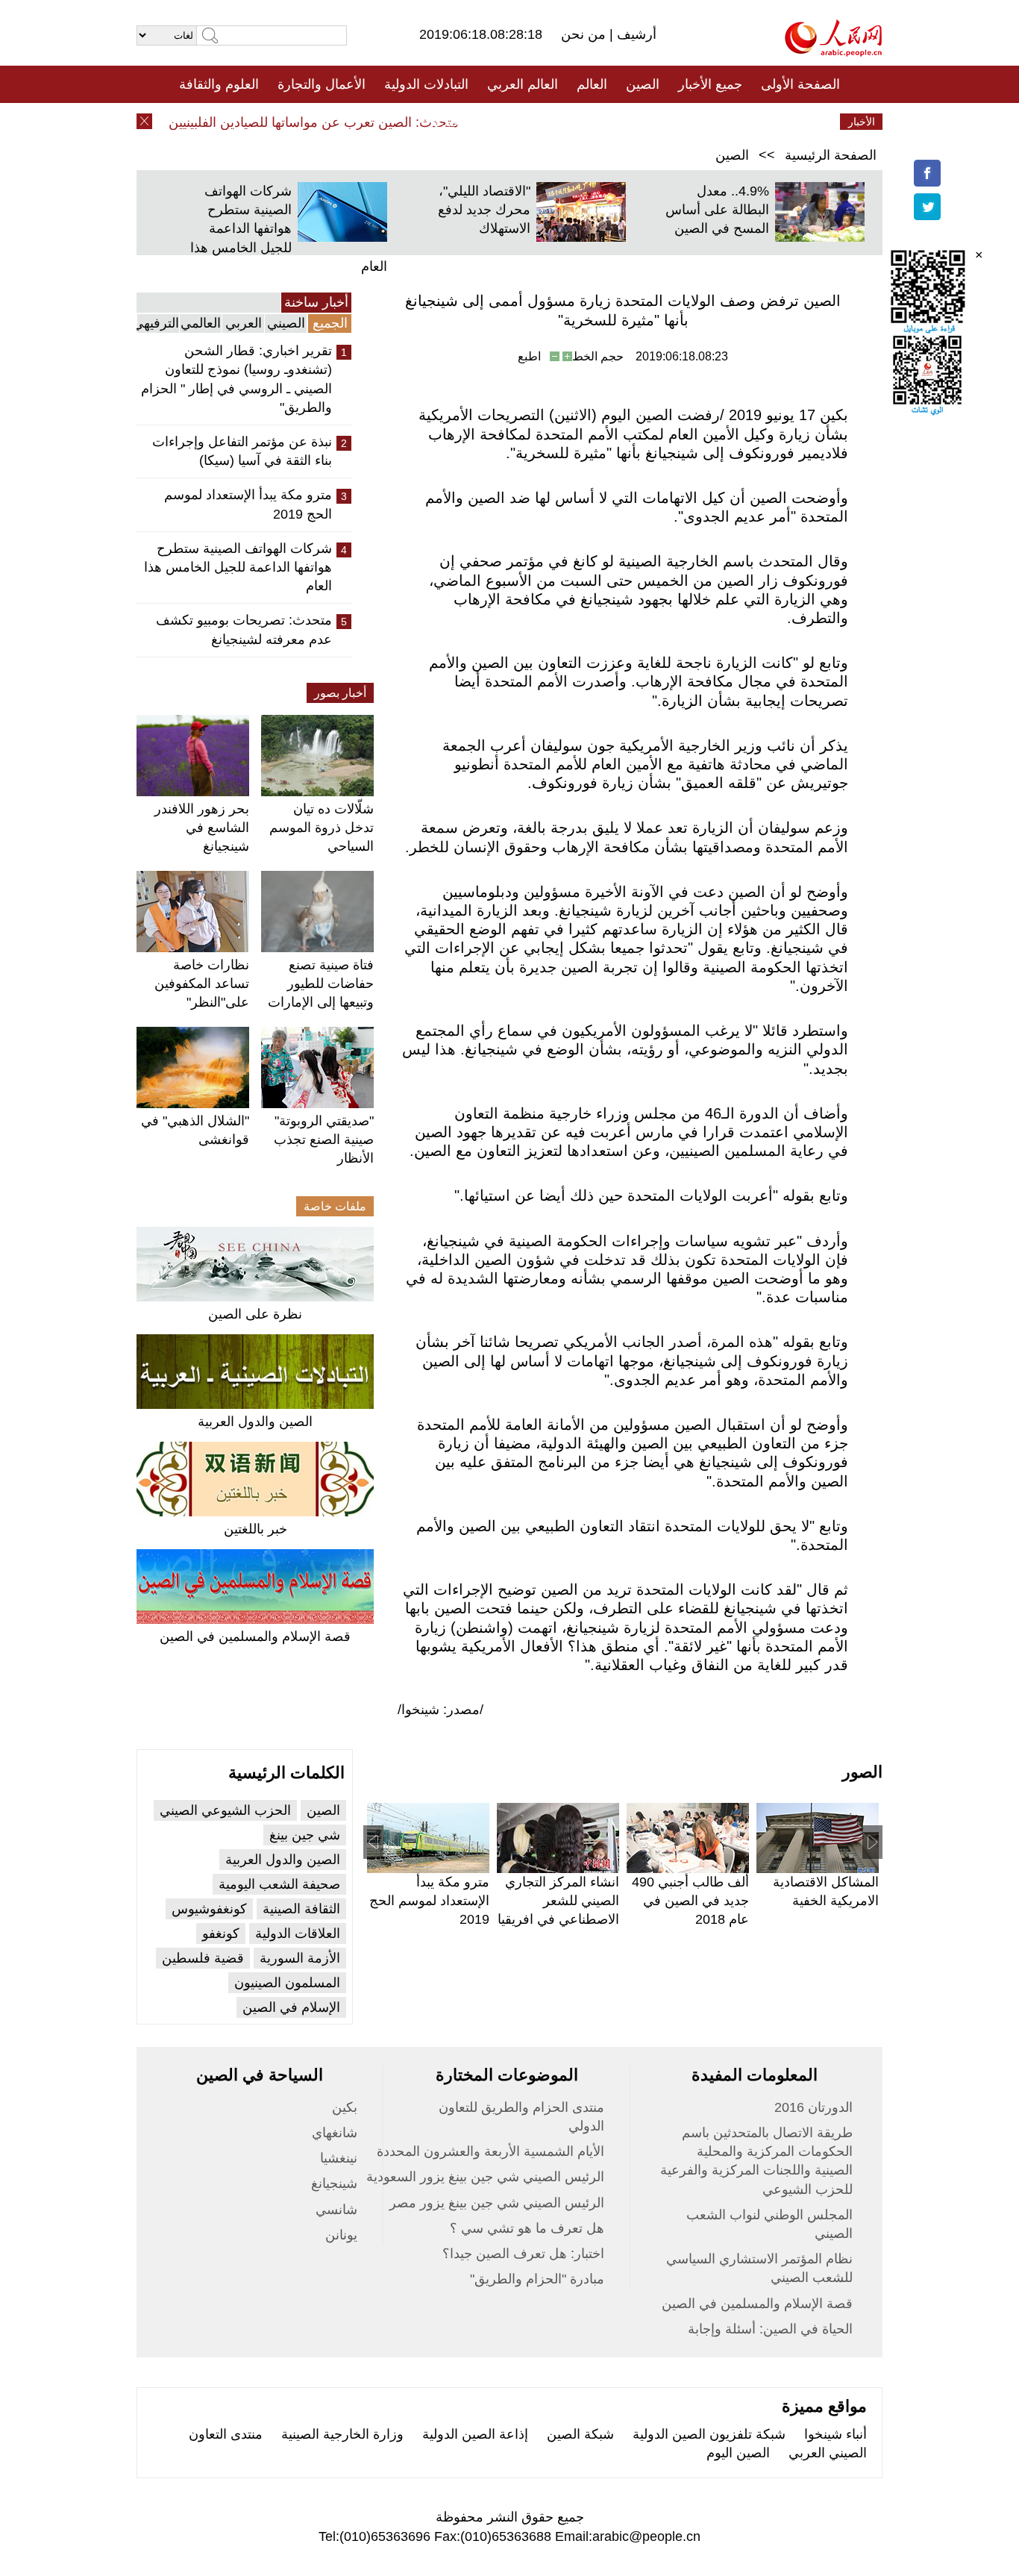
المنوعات (563, 122)
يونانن (341, 2235)
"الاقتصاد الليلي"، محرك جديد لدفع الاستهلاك (484, 210)
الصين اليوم (738, 2453)
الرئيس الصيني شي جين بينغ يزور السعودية (485, 2177)
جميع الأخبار (710, 84)
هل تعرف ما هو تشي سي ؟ (527, 2228)
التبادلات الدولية (426, 84)
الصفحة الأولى (800, 84)
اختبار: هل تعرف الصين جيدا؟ (523, 2254)
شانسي (336, 2210)
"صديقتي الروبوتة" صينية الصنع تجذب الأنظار (324, 1139)
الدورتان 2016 (813, 2107)
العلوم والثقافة (219, 84)
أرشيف (635, 34)
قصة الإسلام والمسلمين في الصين (255, 1636)
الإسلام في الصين (291, 2007)
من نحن (585, 34)
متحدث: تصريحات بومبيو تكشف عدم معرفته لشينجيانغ (244, 629)
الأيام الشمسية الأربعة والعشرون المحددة (490, 2151)
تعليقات (498, 122)
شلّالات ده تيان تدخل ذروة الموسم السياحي (322, 828)
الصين (643, 84)
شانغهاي (335, 2133)
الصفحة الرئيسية (831, 155)
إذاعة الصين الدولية (475, 2434)
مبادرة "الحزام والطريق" (537, 2279)
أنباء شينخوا (835, 2434)
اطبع (529, 356)
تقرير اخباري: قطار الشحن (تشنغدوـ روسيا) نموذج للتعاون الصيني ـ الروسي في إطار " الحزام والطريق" (236, 379)
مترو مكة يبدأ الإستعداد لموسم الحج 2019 (248, 504)
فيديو (445, 122)
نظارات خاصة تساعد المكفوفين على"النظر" (202, 984)
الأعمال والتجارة (322, 84)
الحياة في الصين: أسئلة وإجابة (770, 2329)
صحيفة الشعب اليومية (279, 1884)
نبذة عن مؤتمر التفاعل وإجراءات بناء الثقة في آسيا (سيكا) (242, 451)
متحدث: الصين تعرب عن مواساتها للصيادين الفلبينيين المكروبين (308, 122)
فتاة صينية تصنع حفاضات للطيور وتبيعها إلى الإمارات (321, 984)
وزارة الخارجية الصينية (342, 2434)
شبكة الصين (580, 2434)
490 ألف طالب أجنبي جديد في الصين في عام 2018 (690, 1901)
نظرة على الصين (255, 1314)
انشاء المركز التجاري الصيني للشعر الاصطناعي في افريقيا (558, 1901)
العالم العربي (523, 84)
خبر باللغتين (255, 1529)
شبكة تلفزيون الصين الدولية (709, 2434)
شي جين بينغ (305, 1835)
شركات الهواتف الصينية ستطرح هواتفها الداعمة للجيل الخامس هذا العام (289, 229)
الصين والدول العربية (255, 1422)
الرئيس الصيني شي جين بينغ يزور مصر (497, 2203)
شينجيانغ (334, 2183)
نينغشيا (339, 2158)
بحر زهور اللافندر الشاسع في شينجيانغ (202, 828)
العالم (592, 84)
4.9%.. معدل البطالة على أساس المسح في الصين (717, 210)
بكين (345, 2107)
